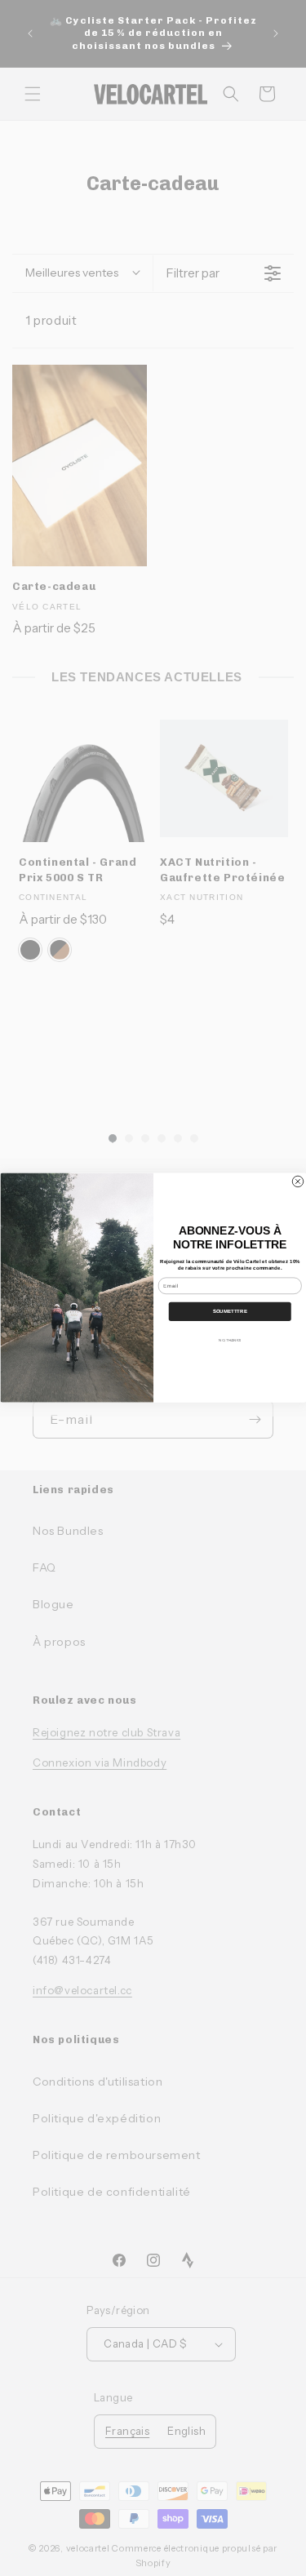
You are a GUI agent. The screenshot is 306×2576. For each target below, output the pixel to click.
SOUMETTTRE (229, 1311)
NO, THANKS (230, 1341)
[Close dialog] (298, 1182)
